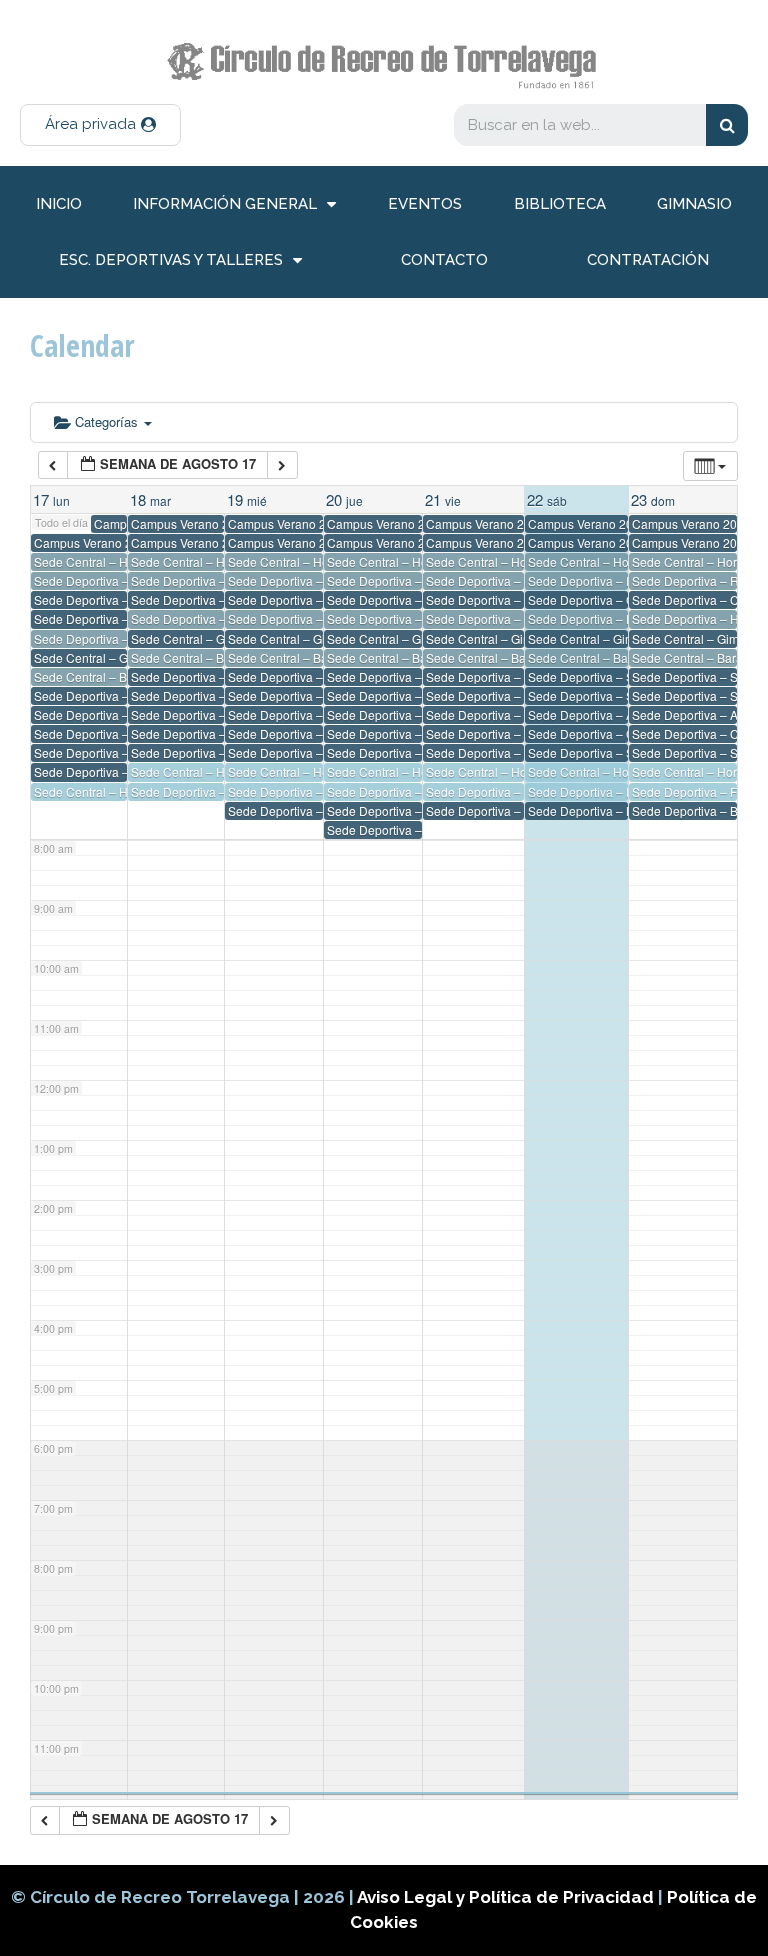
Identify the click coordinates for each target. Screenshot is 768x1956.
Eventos (425, 204)
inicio (59, 204)
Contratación (648, 260)
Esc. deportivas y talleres (171, 260)
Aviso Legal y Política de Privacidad (507, 1897)
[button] (100, 125)
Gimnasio (694, 204)
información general (225, 204)
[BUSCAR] (727, 125)
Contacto (444, 260)
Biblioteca (560, 204)
